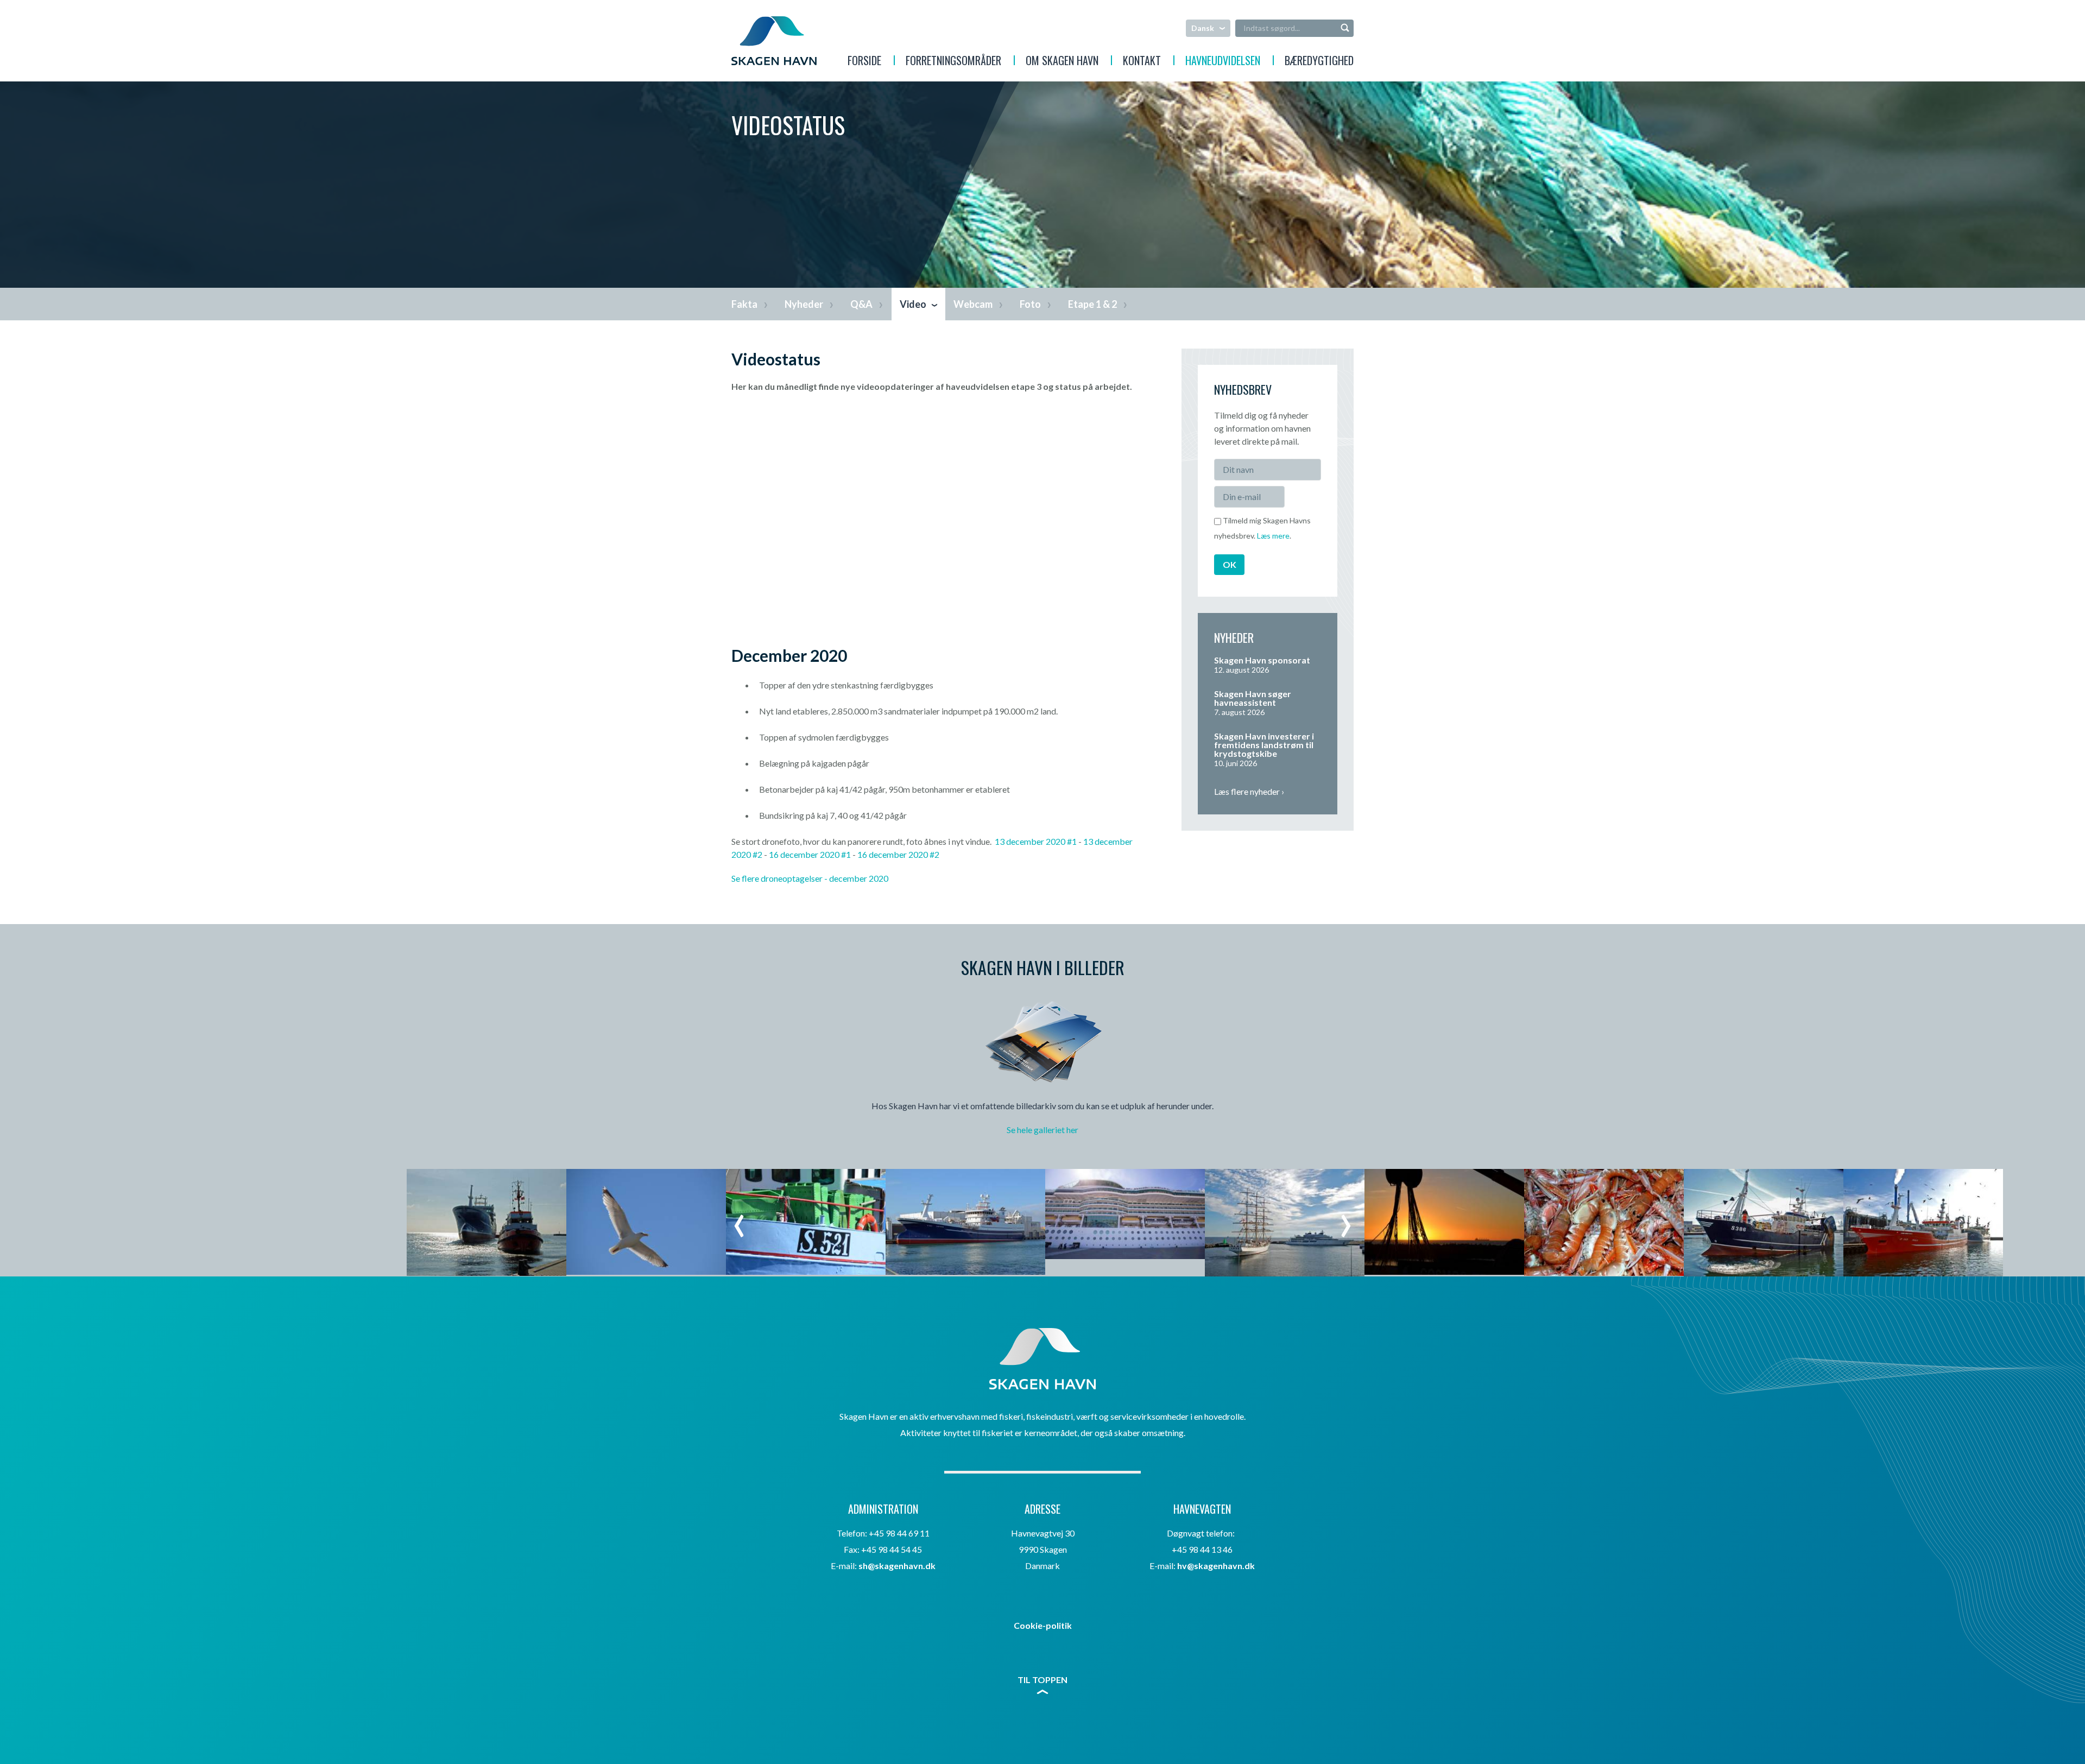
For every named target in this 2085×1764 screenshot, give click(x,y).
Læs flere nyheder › (1249, 791)
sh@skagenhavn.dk (897, 1566)
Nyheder (804, 304)
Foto (1030, 304)
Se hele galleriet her (1042, 1130)
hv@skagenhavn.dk (1216, 1566)
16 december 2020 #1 (810, 854)
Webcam (973, 304)
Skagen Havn (774, 41)
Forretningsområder (953, 62)
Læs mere (1273, 536)
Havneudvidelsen (1223, 62)
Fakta (744, 304)
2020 (878, 878)
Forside (864, 62)
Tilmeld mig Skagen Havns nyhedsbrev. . (1262, 528)
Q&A (861, 304)
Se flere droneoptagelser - (780, 878)
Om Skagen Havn (1062, 62)
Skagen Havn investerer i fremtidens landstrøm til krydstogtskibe (1264, 745)
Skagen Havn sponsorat (1262, 660)
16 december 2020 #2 (898, 854)
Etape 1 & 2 (1092, 304)
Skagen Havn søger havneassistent (1253, 698)
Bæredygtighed (1319, 62)
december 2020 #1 (1041, 841)
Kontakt (1142, 62)
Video (913, 304)
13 (1000, 841)
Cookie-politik (1043, 1625)
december (848, 878)
